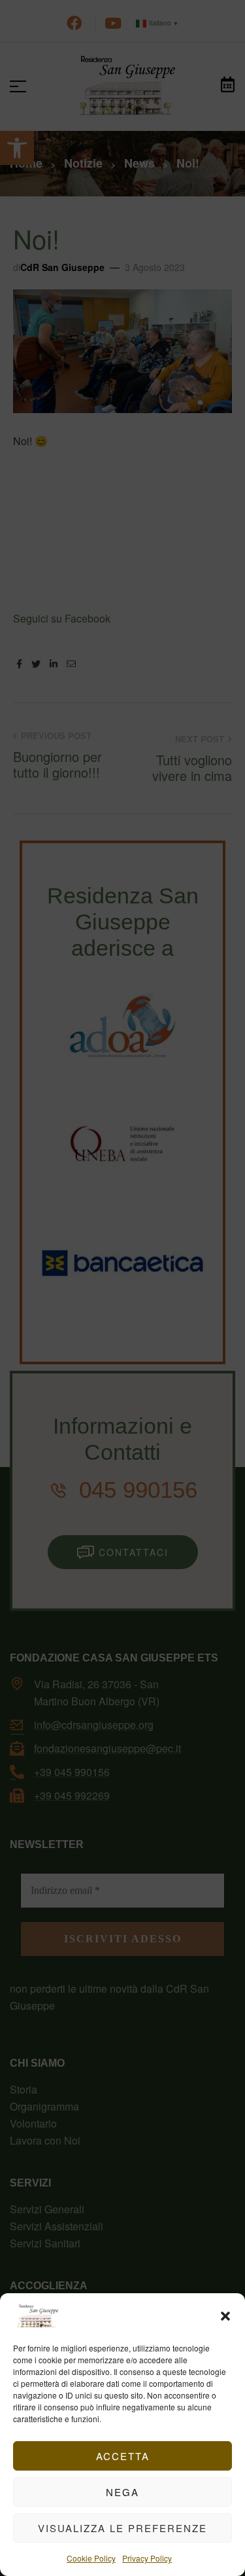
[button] (225, 2316)
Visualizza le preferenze (122, 2528)
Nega (122, 2492)
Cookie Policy (91, 2558)
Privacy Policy (147, 2558)
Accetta (123, 2456)
